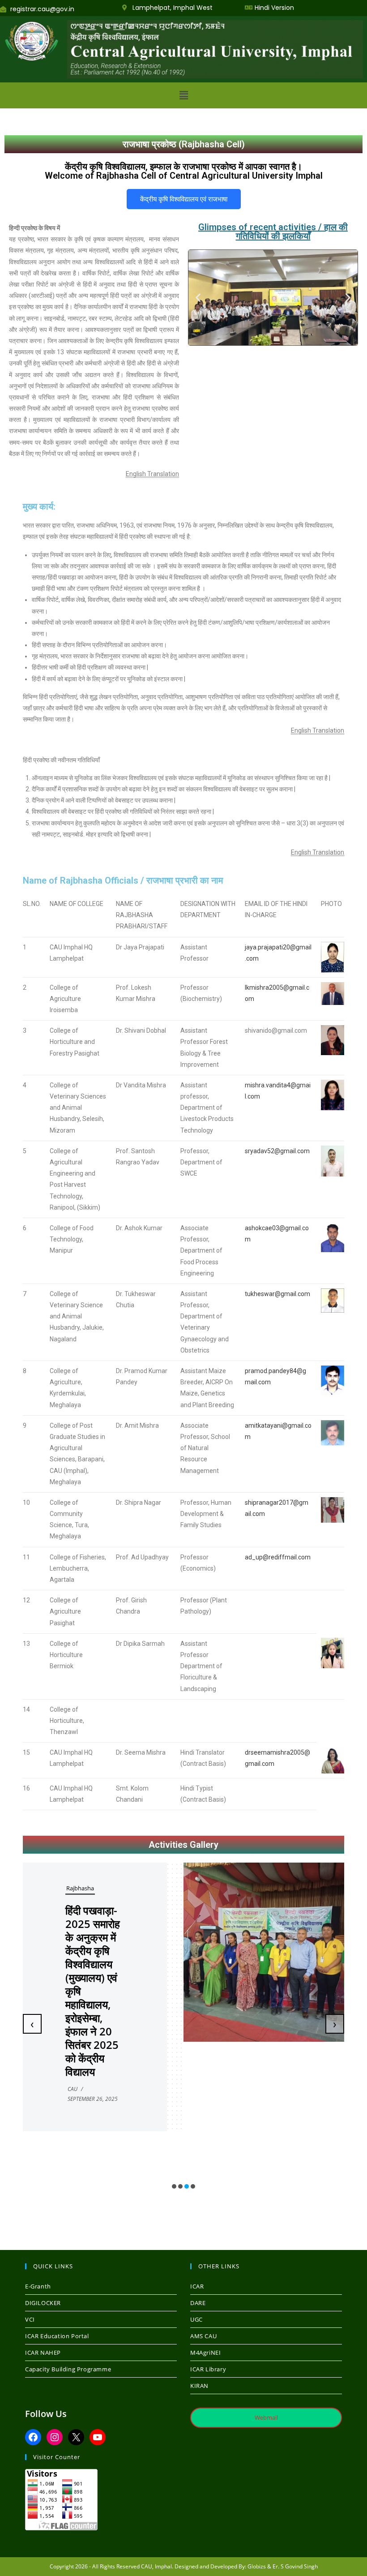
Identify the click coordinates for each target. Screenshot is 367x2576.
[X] (76, 2437)
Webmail (266, 2417)
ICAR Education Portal (57, 2336)
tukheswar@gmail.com (277, 1294)
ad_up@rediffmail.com (278, 1557)
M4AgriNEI (205, 2353)
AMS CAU (203, 2336)
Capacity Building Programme (68, 2369)
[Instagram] (55, 2437)
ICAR (197, 2286)
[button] (183, 95)
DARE (198, 2303)
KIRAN (199, 2386)
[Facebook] (33, 2437)
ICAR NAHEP (43, 2353)
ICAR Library (208, 2369)
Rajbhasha (80, 1888)
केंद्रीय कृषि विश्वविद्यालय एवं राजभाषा (184, 199)
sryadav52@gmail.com (277, 1151)
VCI (30, 2319)
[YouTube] (98, 2437)
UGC (196, 2319)
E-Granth (38, 2286)
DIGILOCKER (43, 2303)
